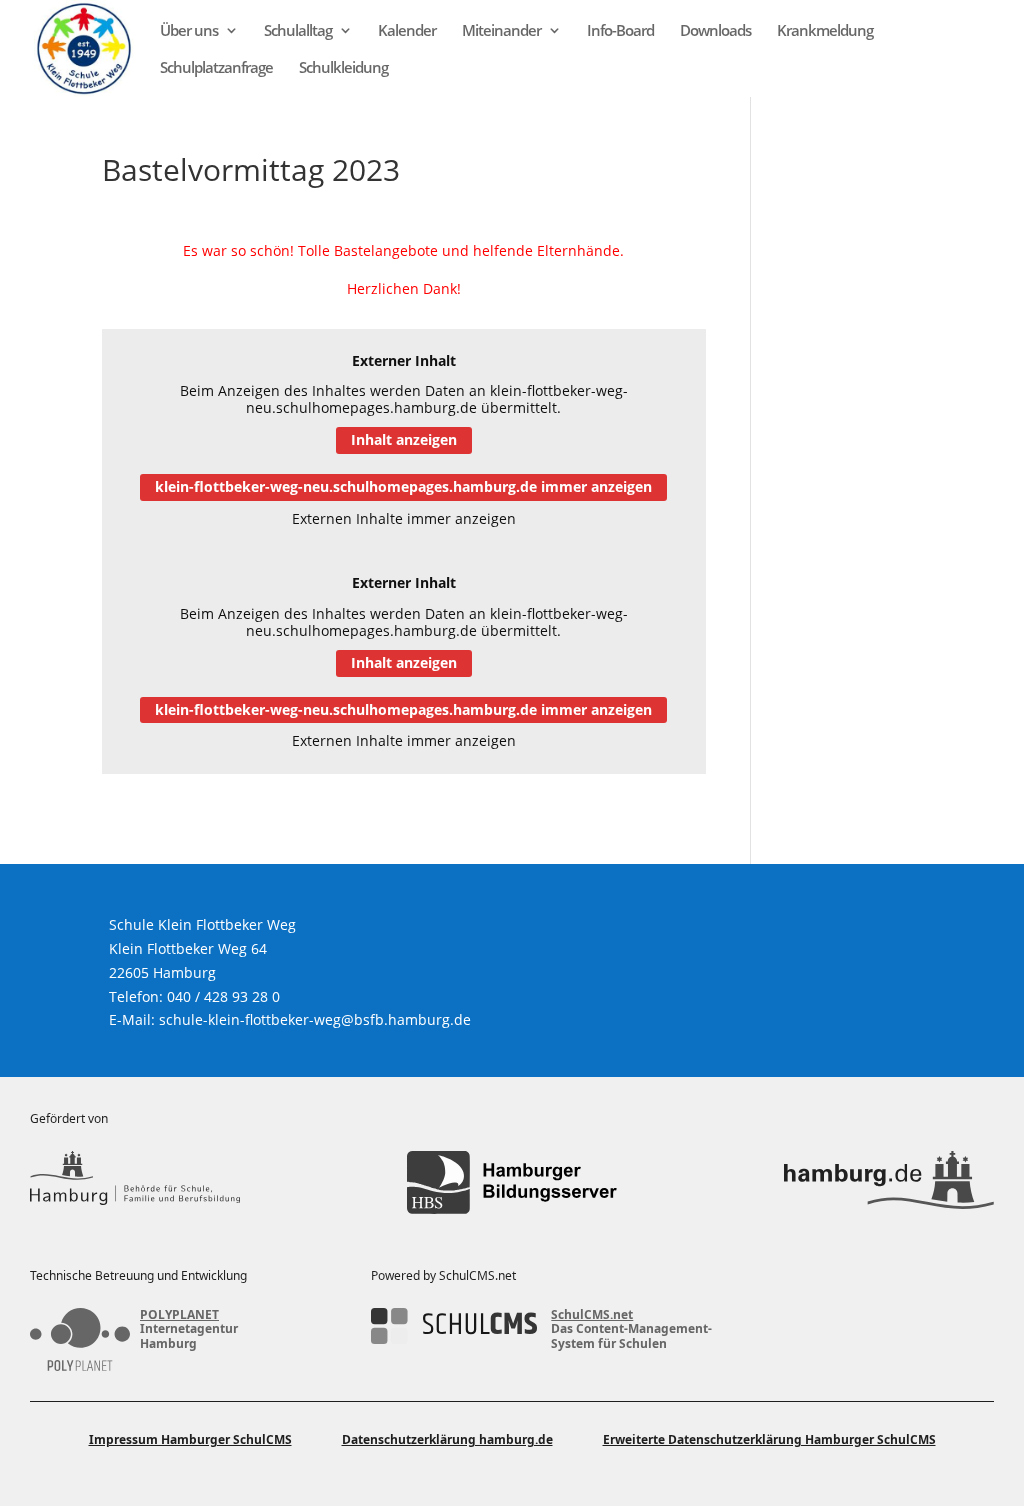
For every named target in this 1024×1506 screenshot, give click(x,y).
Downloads (715, 31)
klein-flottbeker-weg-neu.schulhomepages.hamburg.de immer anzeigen (403, 486)
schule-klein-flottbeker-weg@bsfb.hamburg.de (315, 1019)
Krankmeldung (825, 31)
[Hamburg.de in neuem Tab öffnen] (889, 1182)
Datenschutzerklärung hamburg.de (447, 1439)
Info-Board (620, 31)
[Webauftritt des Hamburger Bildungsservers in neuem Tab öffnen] (512, 1182)
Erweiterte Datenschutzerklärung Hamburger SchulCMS (769, 1439)
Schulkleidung (343, 68)
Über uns (189, 31)
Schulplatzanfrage (216, 68)
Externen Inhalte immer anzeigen (404, 518)
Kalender (407, 31)
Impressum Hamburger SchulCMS (190, 1439)
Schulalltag (298, 31)
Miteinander (501, 31)
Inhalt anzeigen (404, 439)
